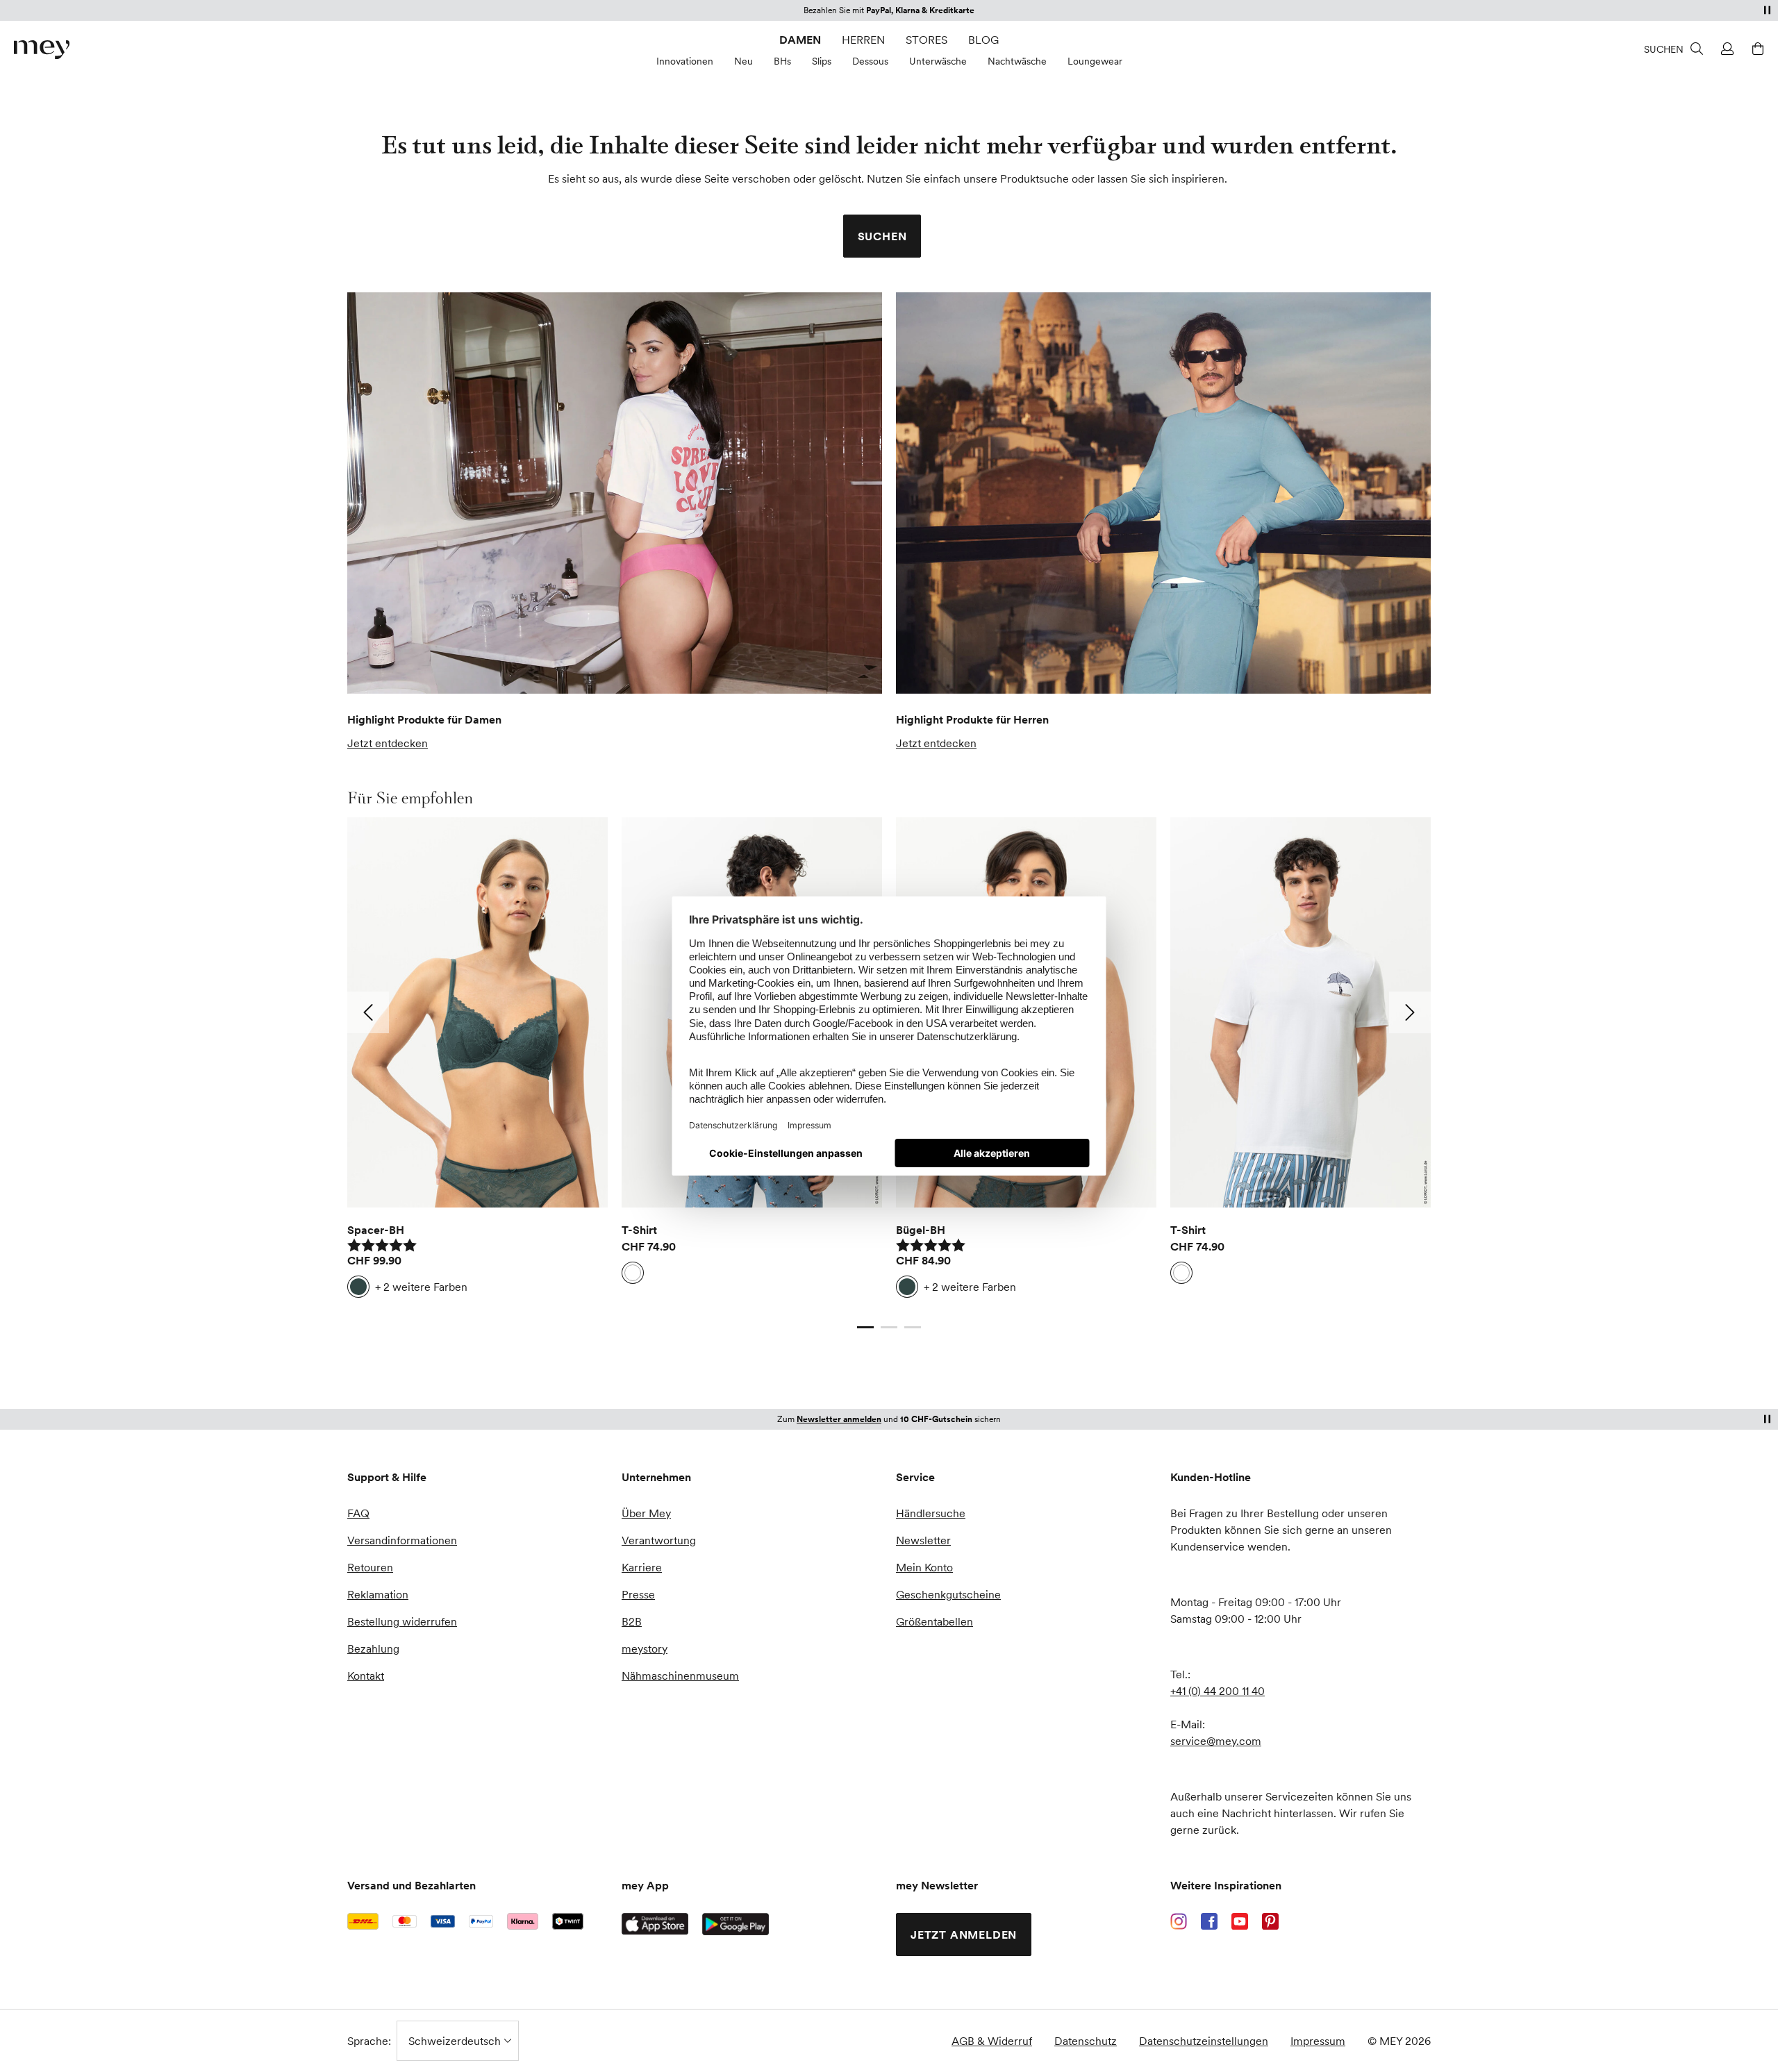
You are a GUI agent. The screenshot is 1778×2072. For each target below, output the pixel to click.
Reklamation (378, 1594)
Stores (927, 40)
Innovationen (685, 61)
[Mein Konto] (1725, 49)
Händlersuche (931, 1513)
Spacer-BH (376, 1230)
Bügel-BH (921, 1230)
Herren (863, 40)
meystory (645, 1648)
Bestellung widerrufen (402, 1621)
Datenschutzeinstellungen (1204, 2041)
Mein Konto (924, 1567)
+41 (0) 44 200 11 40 (1218, 1691)
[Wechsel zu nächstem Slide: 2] (1410, 1012)
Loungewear (1095, 61)
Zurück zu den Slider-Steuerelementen (443, 1313)
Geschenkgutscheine (948, 1594)
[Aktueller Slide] (865, 1327)
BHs (782, 61)
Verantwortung (659, 1540)
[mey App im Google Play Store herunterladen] (736, 1924)
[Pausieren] (1767, 10)
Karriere (642, 1567)
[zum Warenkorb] (1756, 49)
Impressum (1318, 2041)
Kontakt (366, 1676)
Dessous (870, 61)
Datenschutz (1086, 2041)
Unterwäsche (938, 61)
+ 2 (421, 1287)
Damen (800, 40)
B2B (632, 1621)
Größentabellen (934, 1621)
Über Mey (646, 1513)
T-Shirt (639, 1230)
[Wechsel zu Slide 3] (913, 1327)
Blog (983, 40)
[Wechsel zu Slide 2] (889, 1327)
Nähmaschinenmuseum (680, 1676)
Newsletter (923, 1540)
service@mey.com (1216, 1741)
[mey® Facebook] (1209, 1921)
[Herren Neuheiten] (1163, 493)
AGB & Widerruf (992, 2041)
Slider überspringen (380, 798)
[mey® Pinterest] (1270, 1921)
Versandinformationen (402, 1540)
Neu (743, 61)
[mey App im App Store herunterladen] (655, 1924)
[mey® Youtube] (1240, 1921)
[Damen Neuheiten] (615, 493)
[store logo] (42, 50)
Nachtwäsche (1017, 61)
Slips (822, 61)
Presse (638, 1594)
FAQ (358, 1513)
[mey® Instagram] (1179, 1921)
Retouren (370, 1567)
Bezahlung (373, 1648)
